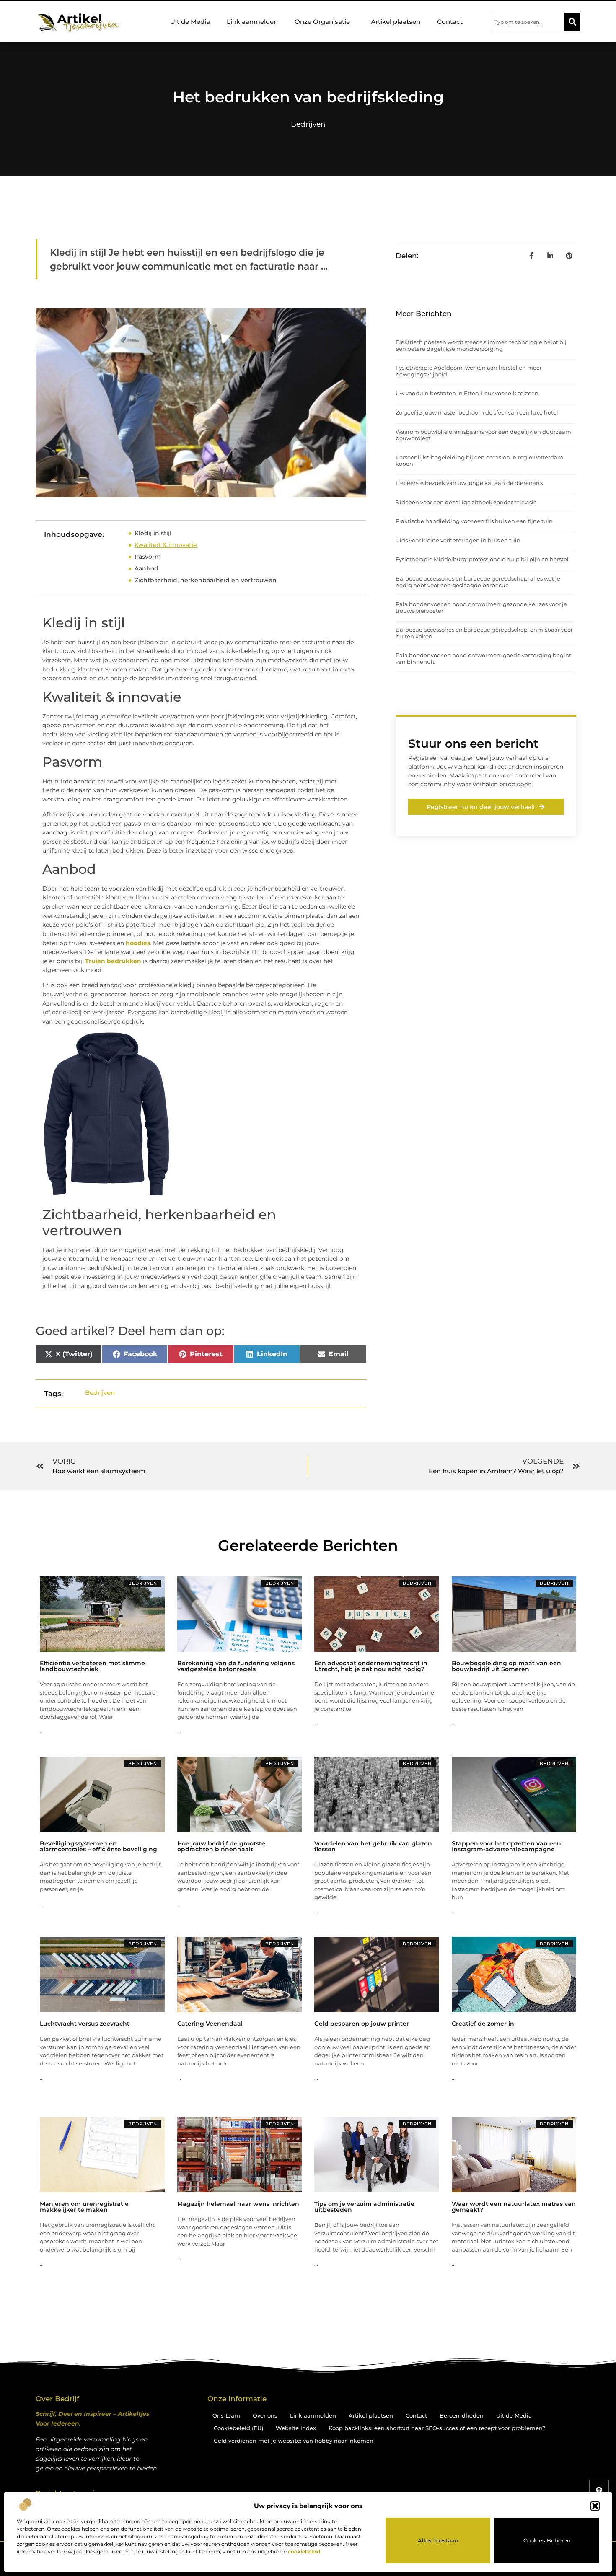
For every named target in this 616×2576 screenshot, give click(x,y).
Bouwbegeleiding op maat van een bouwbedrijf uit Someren (506, 1666)
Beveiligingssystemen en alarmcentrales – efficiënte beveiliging (98, 1846)
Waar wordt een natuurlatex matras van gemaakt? (514, 2207)
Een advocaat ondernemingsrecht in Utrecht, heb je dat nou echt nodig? (371, 1666)
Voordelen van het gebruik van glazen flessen (373, 1846)
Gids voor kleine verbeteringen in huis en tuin (458, 540)
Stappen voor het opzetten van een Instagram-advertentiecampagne (506, 1846)
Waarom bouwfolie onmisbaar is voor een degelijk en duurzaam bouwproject (483, 435)
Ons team (226, 2415)
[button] (595, 2506)
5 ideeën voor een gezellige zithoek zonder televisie (466, 502)
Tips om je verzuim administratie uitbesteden (364, 2207)
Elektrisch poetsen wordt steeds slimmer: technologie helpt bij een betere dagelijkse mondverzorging (481, 345)
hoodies (138, 943)
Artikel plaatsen (396, 22)
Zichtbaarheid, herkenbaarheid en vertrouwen (206, 580)
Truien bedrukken (113, 961)
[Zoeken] (572, 22)
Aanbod (146, 568)
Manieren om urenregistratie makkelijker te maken (84, 2207)
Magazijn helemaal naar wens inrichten (238, 2204)
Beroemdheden (462, 2415)
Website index (296, 2428)
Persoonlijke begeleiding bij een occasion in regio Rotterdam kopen (479, 461)
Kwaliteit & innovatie (166, 545)
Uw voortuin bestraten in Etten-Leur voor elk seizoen (467, 393)
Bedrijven (308, 124)
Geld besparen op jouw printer (362, 2024)
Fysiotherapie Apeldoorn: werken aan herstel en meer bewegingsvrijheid (469, 371)
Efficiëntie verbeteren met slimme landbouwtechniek (92, 1666)
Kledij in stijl (153, 533)
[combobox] (528, 22)
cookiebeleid (304, 2551)
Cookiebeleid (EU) (238, 2428)
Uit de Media (190, 22)
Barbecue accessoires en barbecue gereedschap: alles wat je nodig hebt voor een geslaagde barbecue (478, 582)
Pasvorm (148, 557)
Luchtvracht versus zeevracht (85, 2024)
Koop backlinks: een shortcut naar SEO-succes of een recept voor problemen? (437, 2428)
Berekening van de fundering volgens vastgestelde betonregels (236, 1666)
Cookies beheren (547, 2540)
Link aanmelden (252, 22)
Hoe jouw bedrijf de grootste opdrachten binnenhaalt (221, 1846)
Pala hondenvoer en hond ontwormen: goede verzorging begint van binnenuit (483, 658)
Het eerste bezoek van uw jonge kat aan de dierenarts (469, 483)
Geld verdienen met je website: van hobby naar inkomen (294, 2441)
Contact (450, 22)
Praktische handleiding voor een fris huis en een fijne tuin (474, 521)
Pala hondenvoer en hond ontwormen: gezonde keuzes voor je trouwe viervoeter (481, 607)
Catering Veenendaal (210, 2024)
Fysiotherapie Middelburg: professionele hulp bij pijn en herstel (482, 559)
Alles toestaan (438, 2540)
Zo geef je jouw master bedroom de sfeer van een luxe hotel (477, 412)
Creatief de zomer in (483, 2024)
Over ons (265, 2415)
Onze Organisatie (322, 22)
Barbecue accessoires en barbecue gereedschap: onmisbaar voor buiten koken (484, 633)
